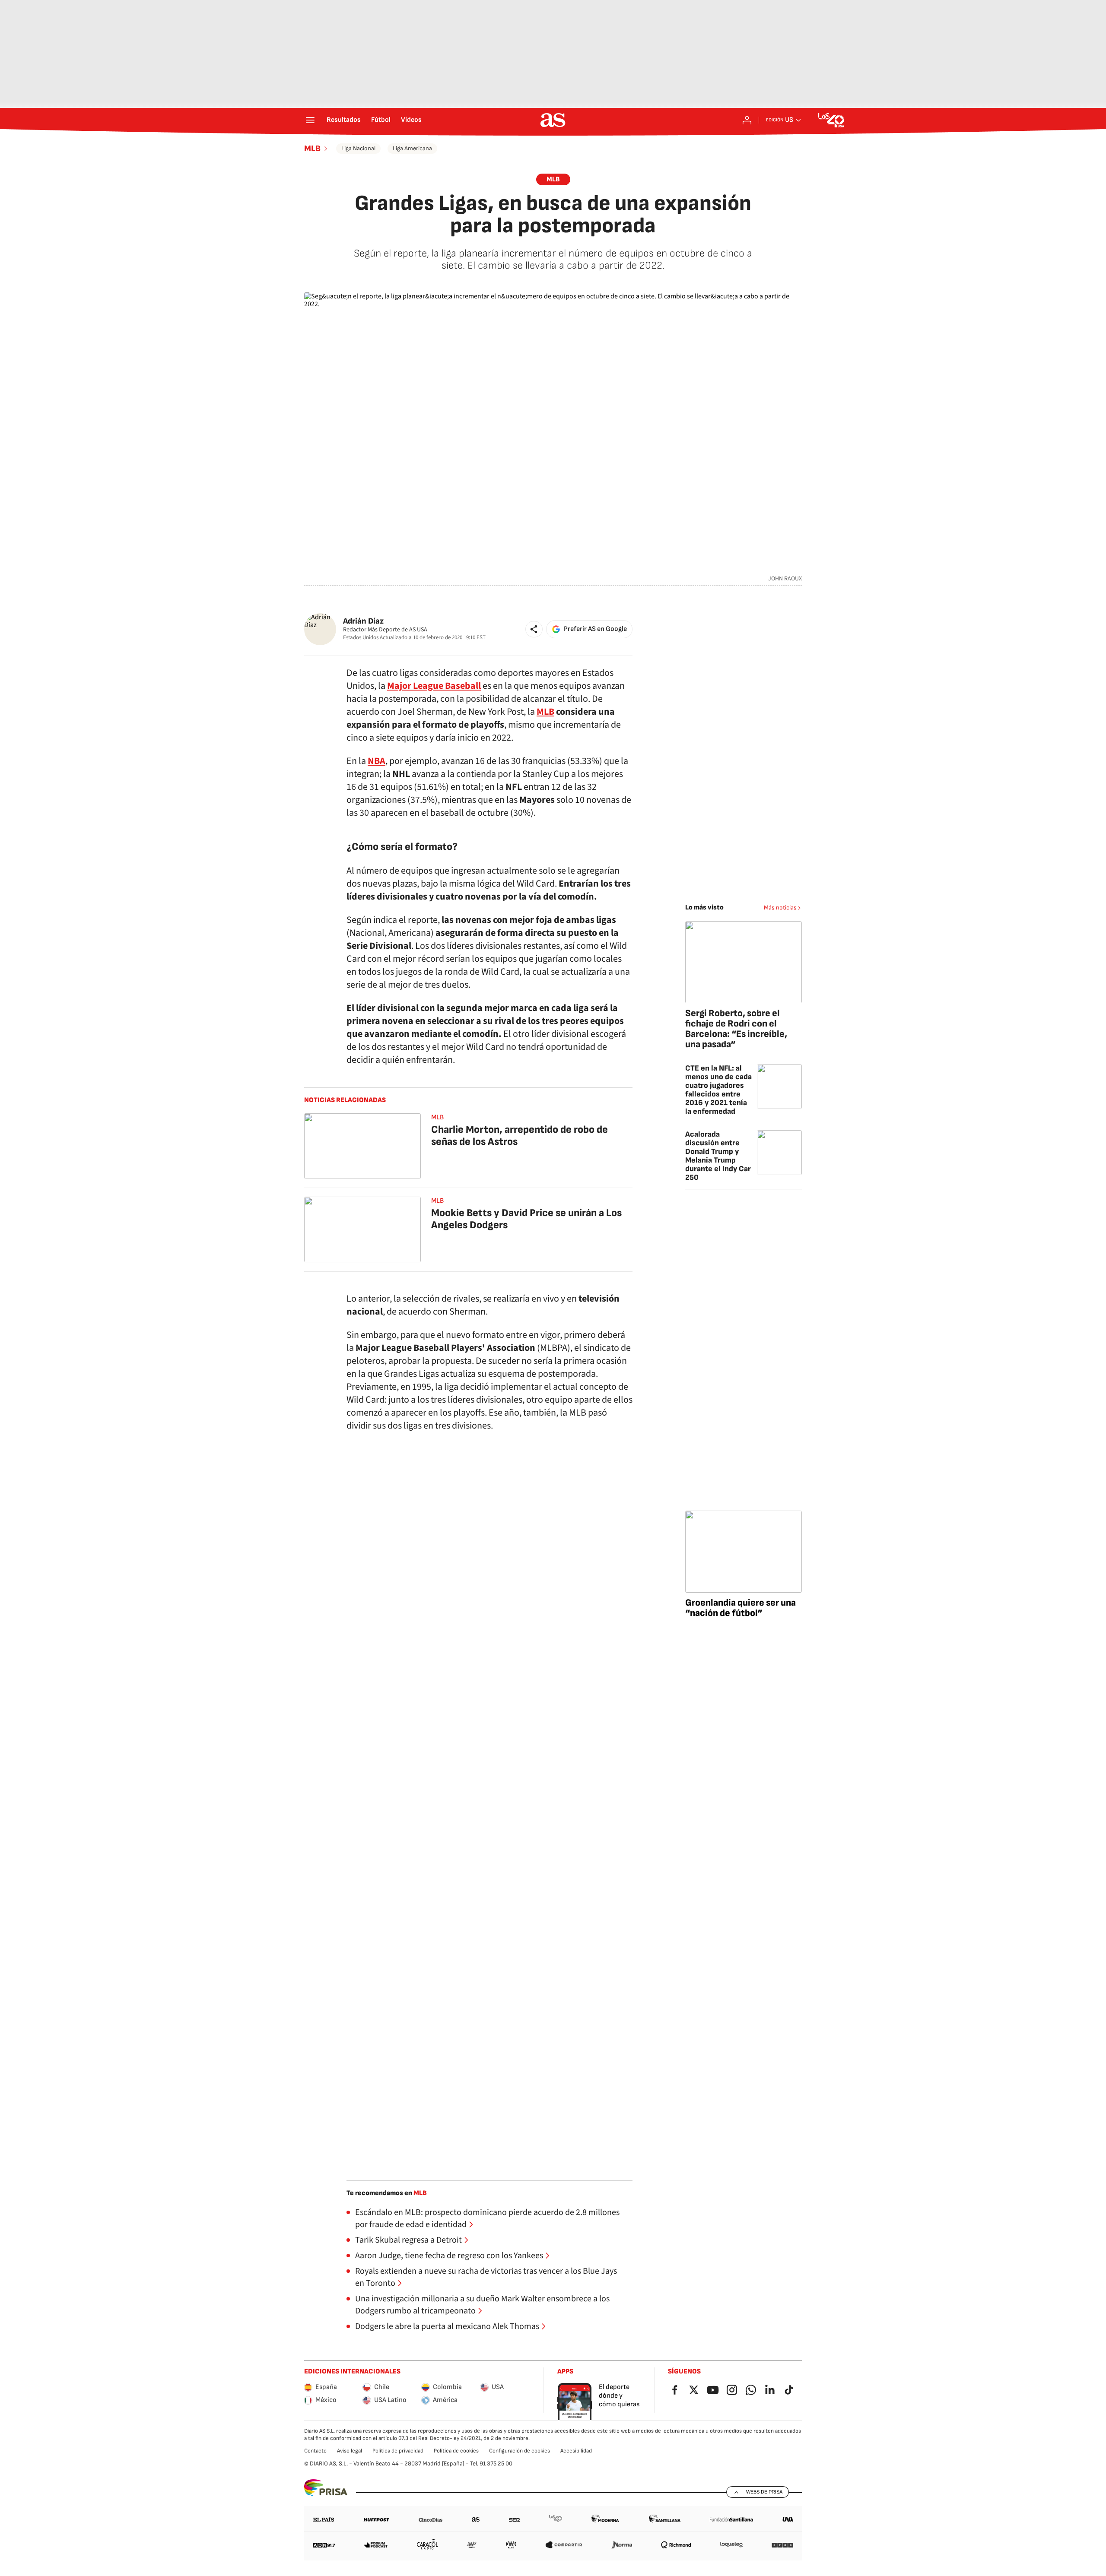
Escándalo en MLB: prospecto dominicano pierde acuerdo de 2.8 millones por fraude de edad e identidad (487, 2218)
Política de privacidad (398, 2451)
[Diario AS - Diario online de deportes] (553, 120)
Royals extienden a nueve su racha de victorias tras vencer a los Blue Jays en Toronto (486, 2277)
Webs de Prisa (764, 2492)
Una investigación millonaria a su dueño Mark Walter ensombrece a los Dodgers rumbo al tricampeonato (482, 2305)
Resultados (344, 120)
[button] (534, 629)
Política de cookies (456, 2451)
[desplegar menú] (310, 120)
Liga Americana (412, 148)
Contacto (315, 2451)
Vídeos (411, 120)
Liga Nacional (358, 148)
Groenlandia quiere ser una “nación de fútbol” (741, 1608)
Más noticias (780, 908)
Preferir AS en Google (595, 629)
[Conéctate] (747, 120)
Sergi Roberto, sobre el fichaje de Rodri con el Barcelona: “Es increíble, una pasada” (736, 1029)
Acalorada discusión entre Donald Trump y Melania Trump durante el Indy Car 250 (718, 1156)
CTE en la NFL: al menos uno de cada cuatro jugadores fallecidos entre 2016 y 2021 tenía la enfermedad (718, 1090)
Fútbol (381, 120)
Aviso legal (350, 2451)
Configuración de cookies (520, 2451)
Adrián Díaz (363, 621)
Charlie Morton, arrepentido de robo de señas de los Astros (520, 1136)
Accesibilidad (576, 2451)
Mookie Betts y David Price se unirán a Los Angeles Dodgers (526, 1219)
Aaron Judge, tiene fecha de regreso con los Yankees (449, 2256)
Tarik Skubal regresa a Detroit (408, 2240)
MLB (312, 149)
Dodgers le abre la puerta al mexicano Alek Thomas (447, 2326)
